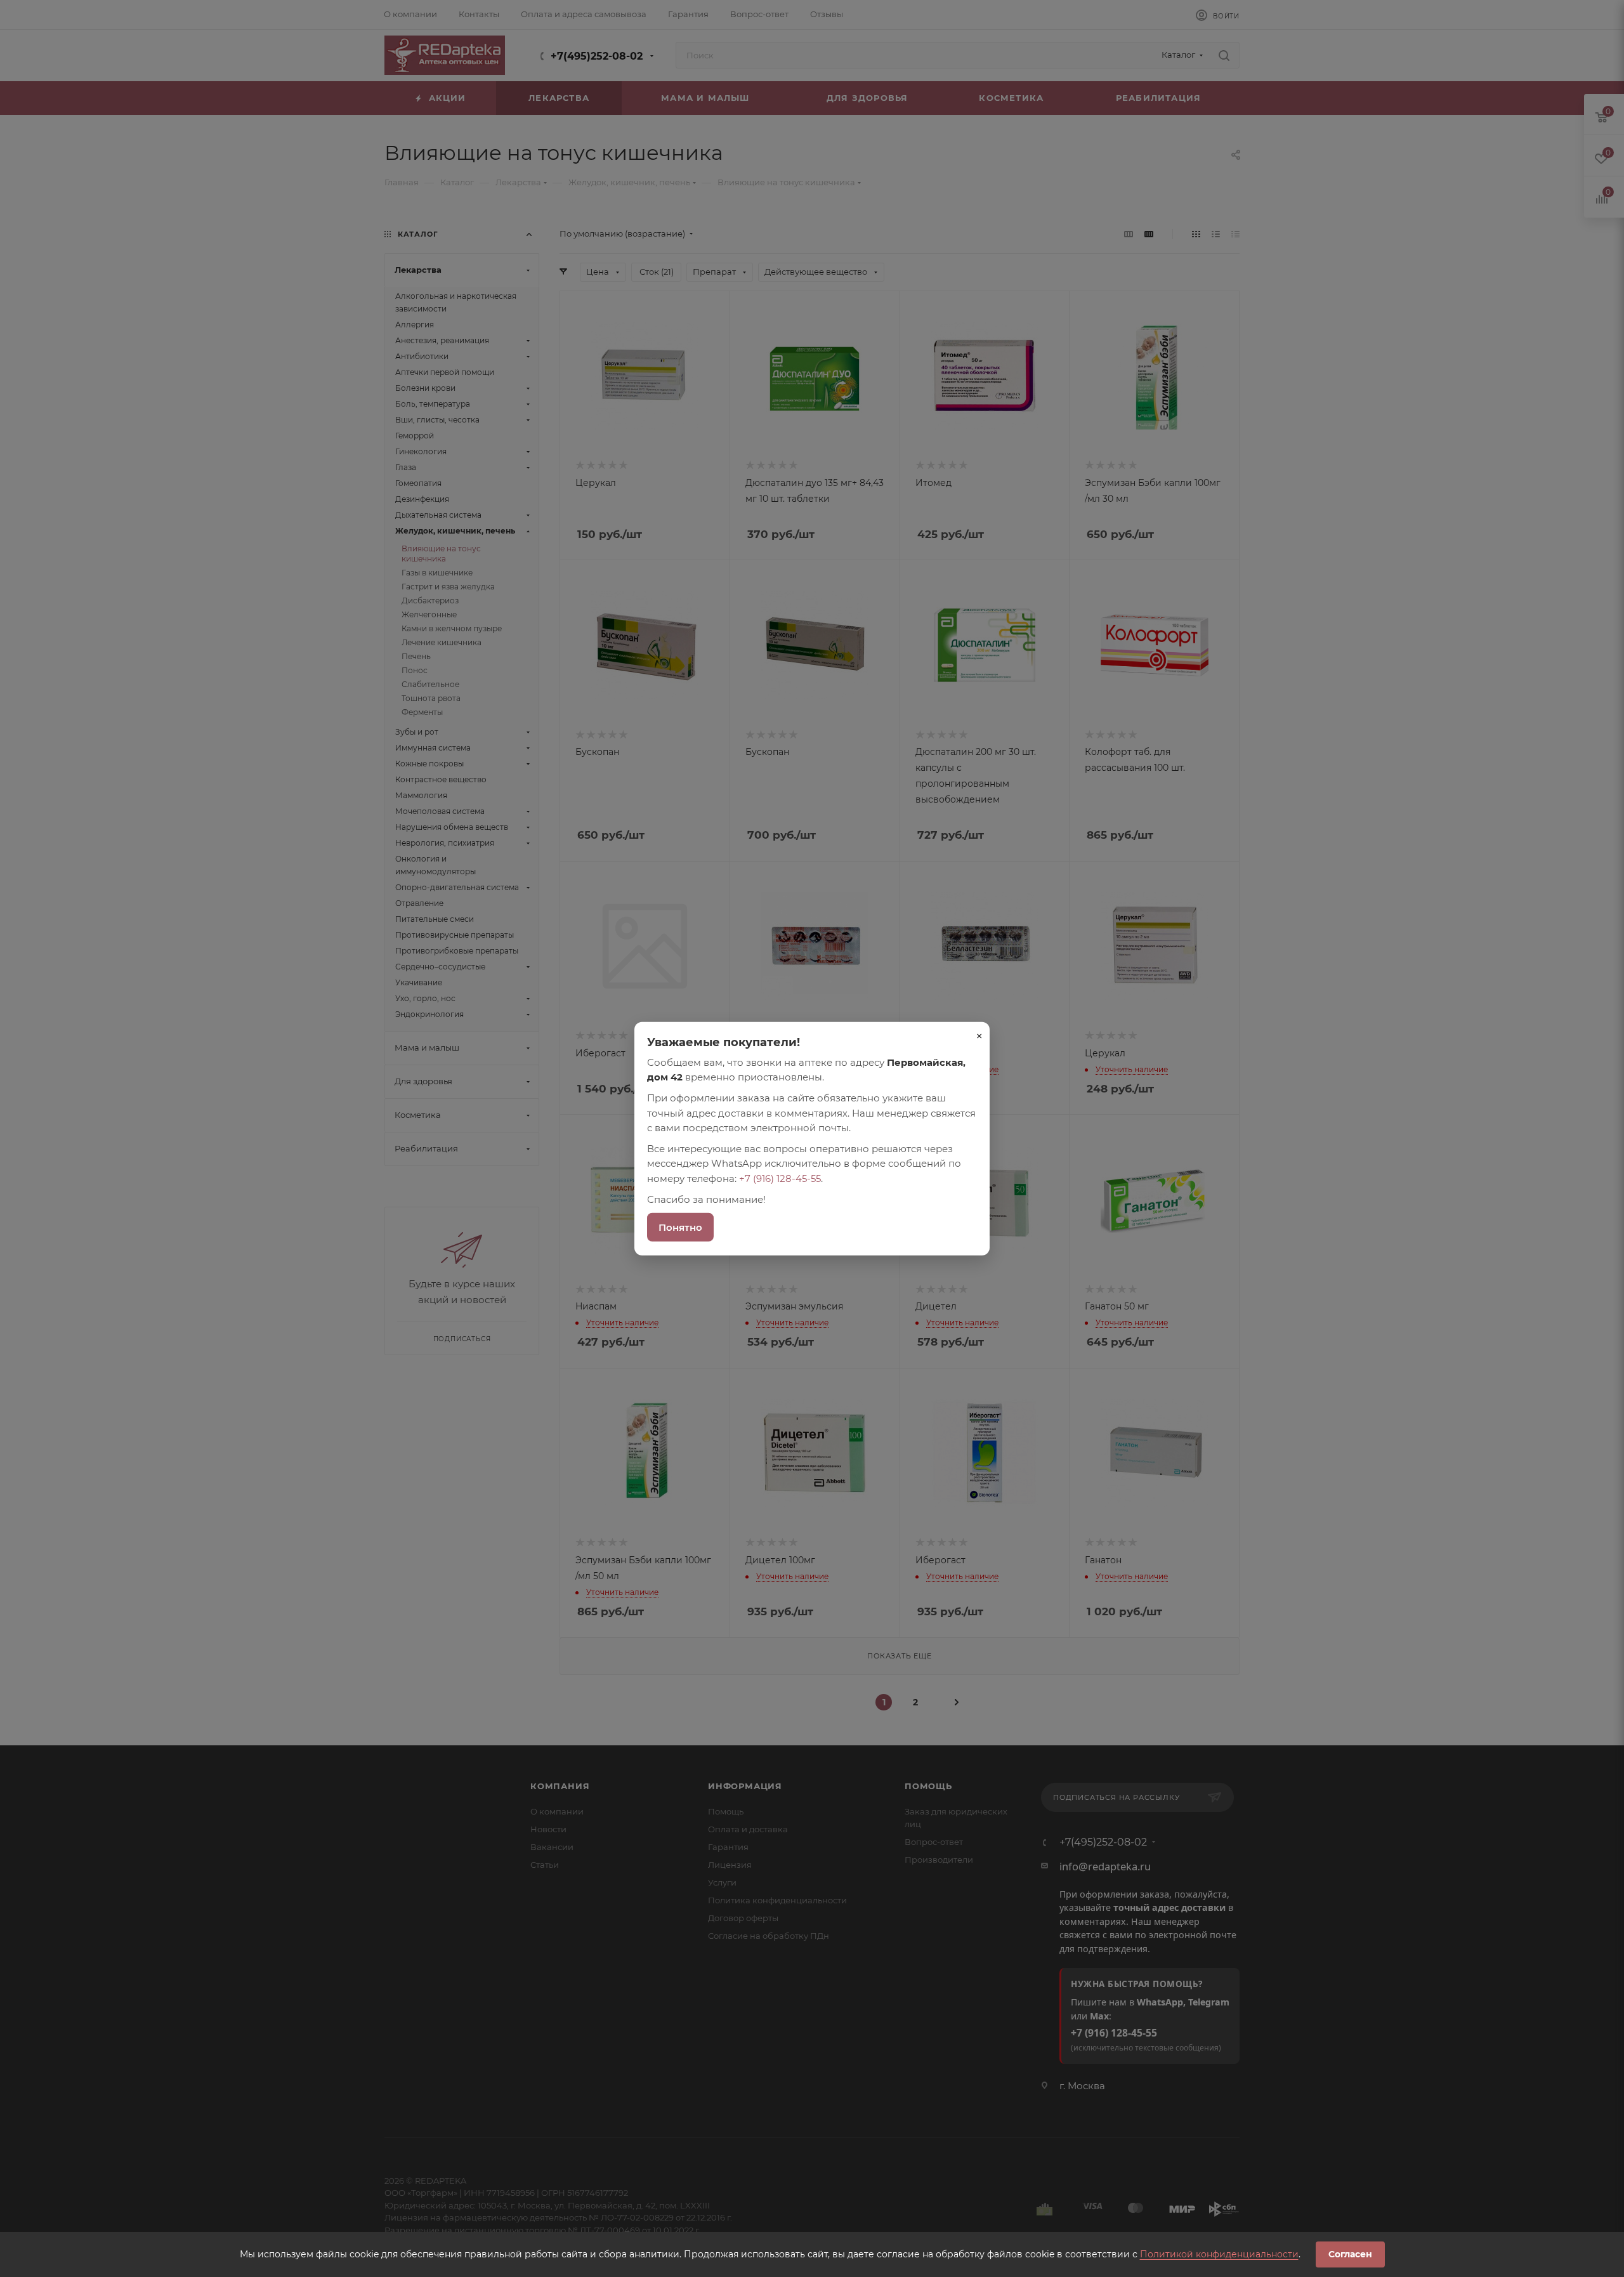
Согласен (1350, 2254)
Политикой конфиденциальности (1219, 2254)
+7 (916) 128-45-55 (780, 1178)
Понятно (680, 1227)
